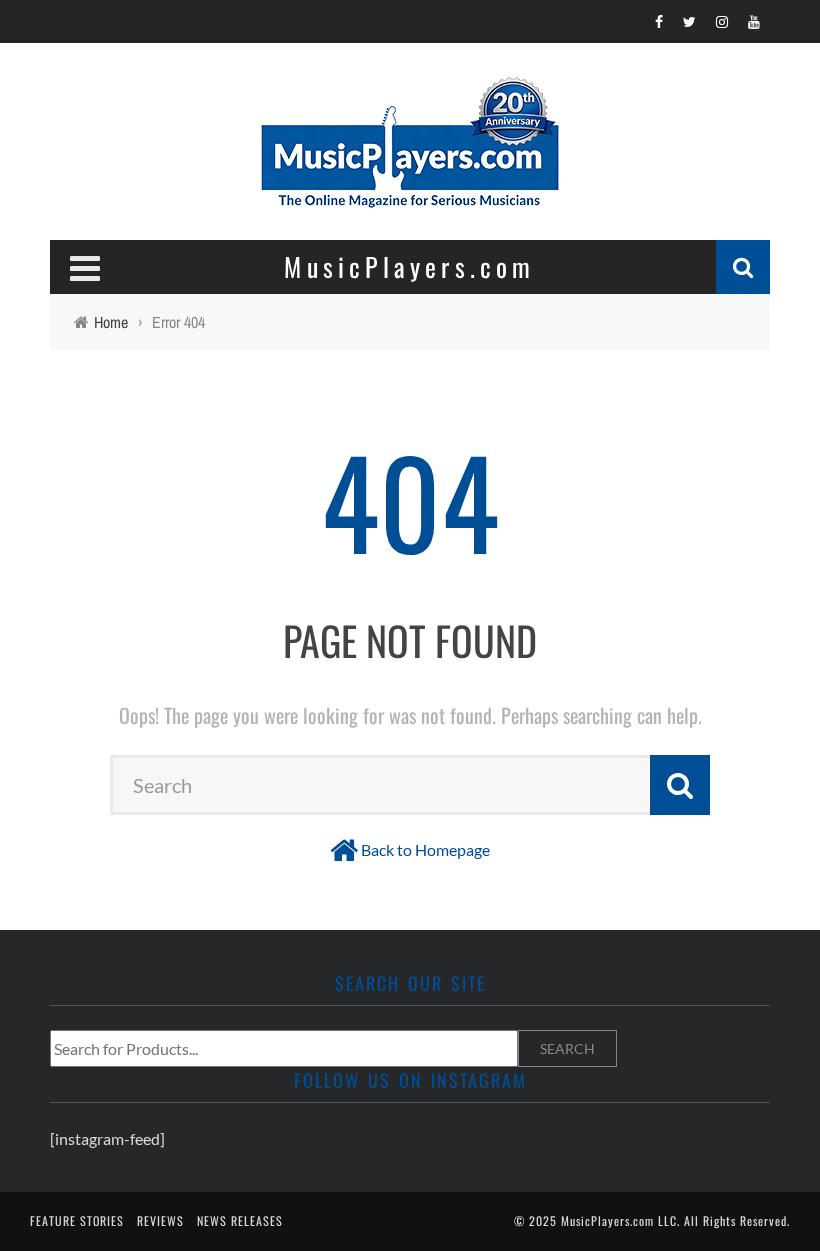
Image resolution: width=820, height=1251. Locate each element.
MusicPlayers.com (607, 1220)
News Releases (240, 1220)
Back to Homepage (425, 849)
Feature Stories (77, 1220)
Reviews (160, 1220)
